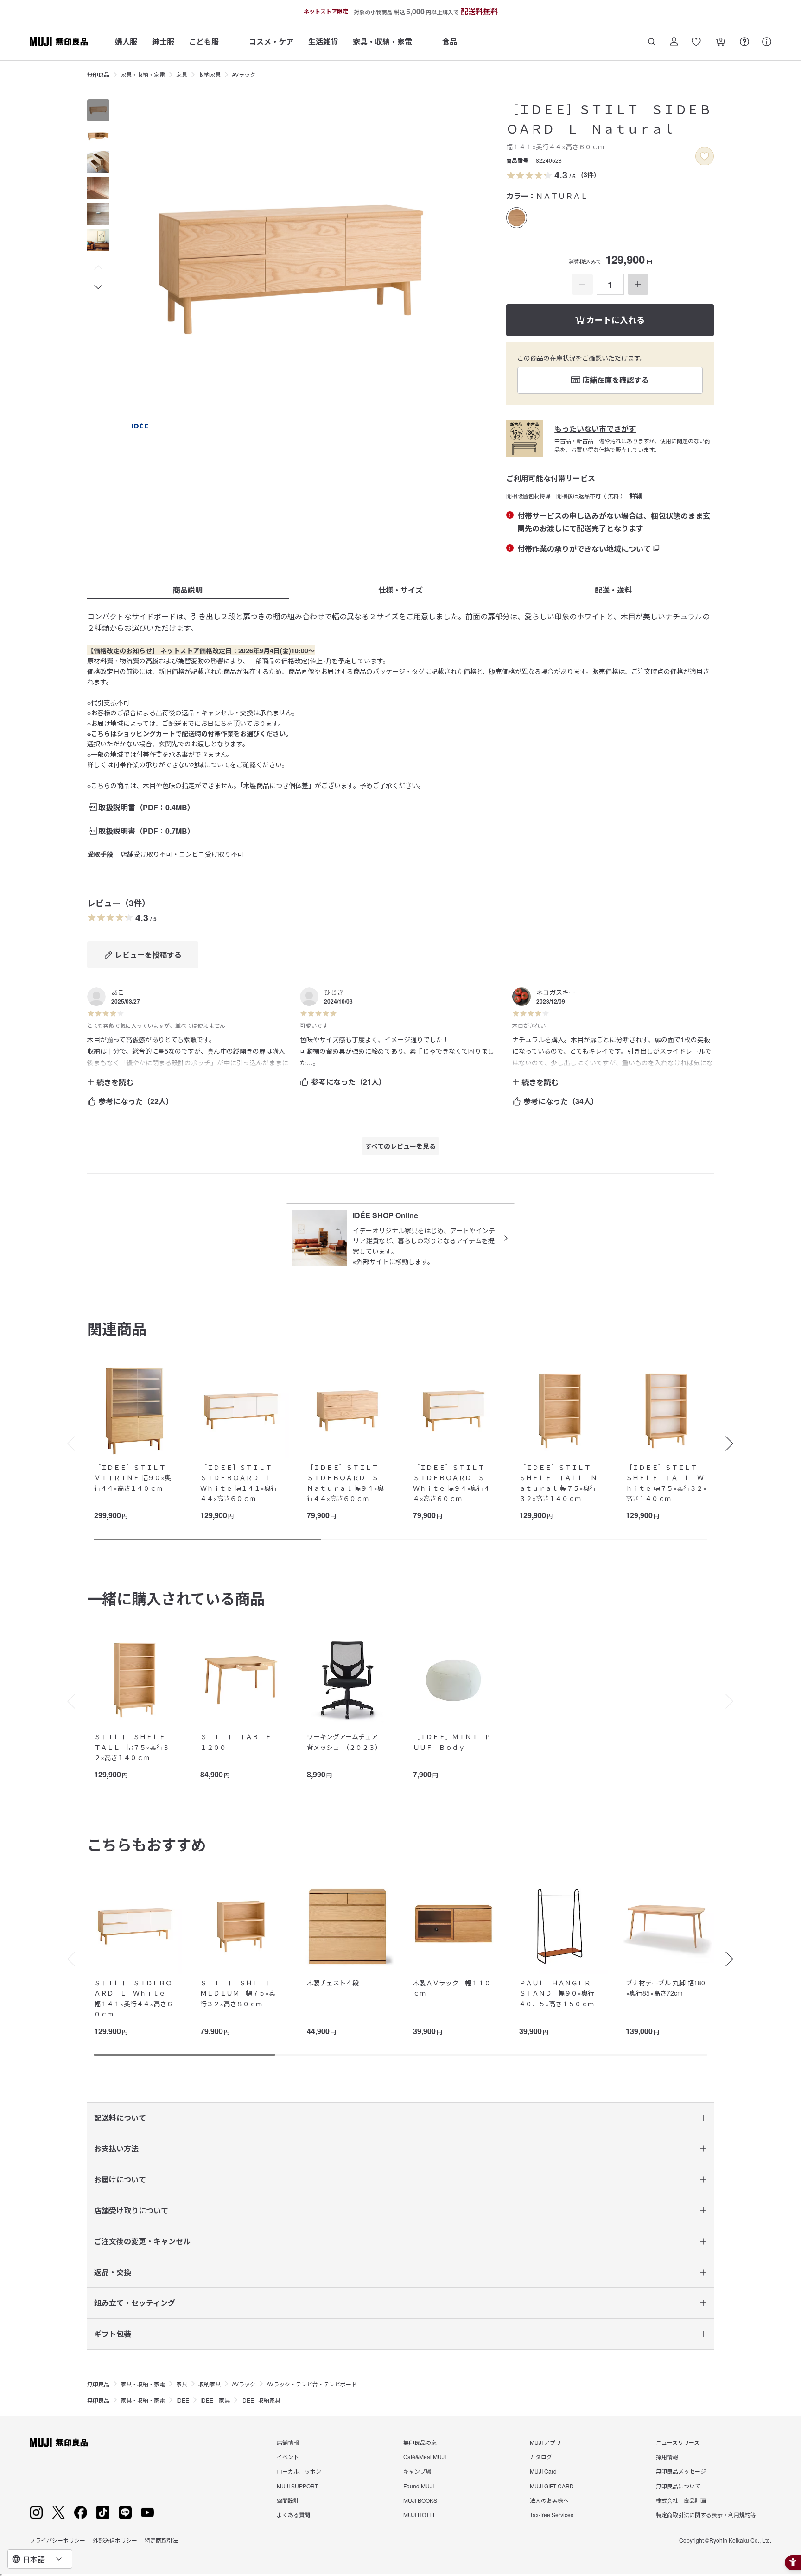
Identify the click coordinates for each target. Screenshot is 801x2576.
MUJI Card (543, 2471)
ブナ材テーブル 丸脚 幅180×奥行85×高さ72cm (665, 1988)
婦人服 (126, 41)
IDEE (183, 2400)
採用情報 (667, 2457)
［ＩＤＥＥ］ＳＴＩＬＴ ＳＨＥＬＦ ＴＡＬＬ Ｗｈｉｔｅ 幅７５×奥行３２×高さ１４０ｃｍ (666, 1483)
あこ (118, 992)
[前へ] (67, 1444)
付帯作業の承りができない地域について (172, 764)
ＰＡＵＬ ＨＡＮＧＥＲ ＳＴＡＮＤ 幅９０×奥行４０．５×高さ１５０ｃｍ (558, 1993)
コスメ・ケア (271, 41)
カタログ (541, 2457)
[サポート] (767, 42)
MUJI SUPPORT (297, 2486)
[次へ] (734, 1444)
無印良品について (678, 2486)
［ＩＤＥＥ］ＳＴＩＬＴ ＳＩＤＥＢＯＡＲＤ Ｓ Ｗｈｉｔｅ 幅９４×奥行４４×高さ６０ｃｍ (452, 1483)
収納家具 (210, 74)
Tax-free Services (552, 2515)
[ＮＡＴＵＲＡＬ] (517, 218)
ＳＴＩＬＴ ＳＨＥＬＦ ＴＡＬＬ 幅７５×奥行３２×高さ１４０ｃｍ (133, 1747)
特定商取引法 (161, 2540)
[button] (98, 268)
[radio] (517, 218)
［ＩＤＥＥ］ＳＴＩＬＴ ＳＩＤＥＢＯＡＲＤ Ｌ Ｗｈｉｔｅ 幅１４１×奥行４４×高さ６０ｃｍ (239, 1483)
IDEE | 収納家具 (261, 2400)
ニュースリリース (678, 2442)
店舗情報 (288, 2442)
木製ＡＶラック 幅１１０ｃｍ (452, 1988)
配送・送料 (613, 590)
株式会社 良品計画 (681, 2500)
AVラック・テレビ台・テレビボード (312, 2384)
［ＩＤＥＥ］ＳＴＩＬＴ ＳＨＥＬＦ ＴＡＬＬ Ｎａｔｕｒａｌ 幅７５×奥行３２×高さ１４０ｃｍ (558, 1483)
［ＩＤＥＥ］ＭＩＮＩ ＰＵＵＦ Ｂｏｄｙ (452, 1742)
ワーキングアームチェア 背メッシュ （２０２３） (346, 1742)
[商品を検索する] (652, 42)
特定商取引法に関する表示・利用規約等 (706, 2515)
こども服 (204, 41)
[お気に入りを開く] (696, 42)
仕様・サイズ (400, 590)
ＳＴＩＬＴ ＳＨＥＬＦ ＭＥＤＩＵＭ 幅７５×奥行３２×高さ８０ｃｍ (239, 1993)
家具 (182, 74)
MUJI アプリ (545, 2442)
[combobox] (40, 2559)
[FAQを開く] (744, 42)
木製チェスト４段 (333, 1983)
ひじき (334, 992)
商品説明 (188, 590)
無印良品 (98, 74)
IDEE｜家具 (215, 2400)
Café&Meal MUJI (425, 2457)
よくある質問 (293, 2515)
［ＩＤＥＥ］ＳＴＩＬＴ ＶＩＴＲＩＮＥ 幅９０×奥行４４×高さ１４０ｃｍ (133, 1478)
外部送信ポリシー (115, 2540)
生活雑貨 (323, 41)
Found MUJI (419, 2486)
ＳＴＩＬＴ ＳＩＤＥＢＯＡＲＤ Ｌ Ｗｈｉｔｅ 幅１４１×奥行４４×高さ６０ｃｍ (133, 1998)
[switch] (705, 156)
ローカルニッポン (299, 2471)
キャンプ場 (417, 2471)
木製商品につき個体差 (276, 785)
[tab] (98, 110)
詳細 (636, 496)
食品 (450, 41)
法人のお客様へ (549, 2500)
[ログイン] (674, 42)
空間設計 (288, 2500)
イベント (288, 2457)
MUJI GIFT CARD (552, 2486)
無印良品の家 (420, 2442)
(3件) (589, 174)
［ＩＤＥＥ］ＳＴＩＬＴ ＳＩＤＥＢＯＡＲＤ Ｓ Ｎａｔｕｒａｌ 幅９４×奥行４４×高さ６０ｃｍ (346, 1483)
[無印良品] (59, 2442)
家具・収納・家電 (382, 41)
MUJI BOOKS (420, 2500)
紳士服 (163, 41)
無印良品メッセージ (681, 2471)
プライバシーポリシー (57, 2540)
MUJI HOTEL (420, 2515)
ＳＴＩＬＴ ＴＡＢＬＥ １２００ (239, 1742)
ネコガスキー (556, 992)
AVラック (244, 74)
